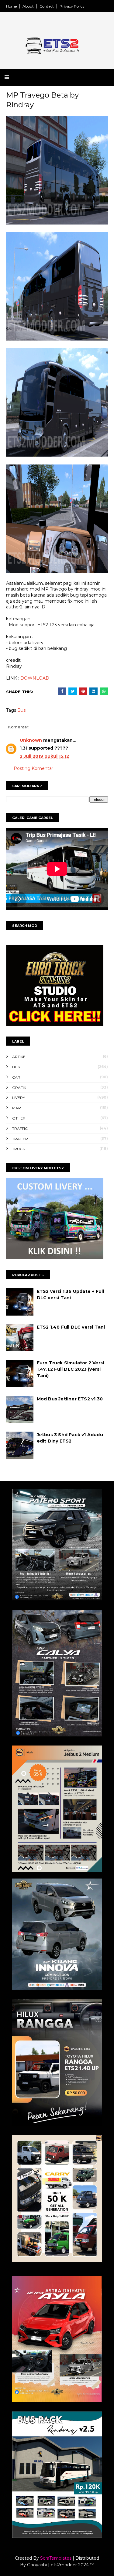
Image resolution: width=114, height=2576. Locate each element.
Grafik (19, 1088)
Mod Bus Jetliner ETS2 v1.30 (70, 1399)
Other (19, 1118)
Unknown (31, 740)
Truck (19, 1149)
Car (16, 1077)
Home (11, 6)
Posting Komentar (33, 768)
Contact (47, 6)
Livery (19, 1098)
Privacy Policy (72, 6)
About (28, 6)
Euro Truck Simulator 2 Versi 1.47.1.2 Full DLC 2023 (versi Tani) (71, 1369)
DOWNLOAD (35, 678)
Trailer (20, 1139)
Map (17, 1108)
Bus (21, 710)
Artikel (20, 1057)
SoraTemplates (56, 2558)
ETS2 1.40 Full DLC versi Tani (71, 1327)
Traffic (20, 1128)
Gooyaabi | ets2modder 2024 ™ (61, 2565)
